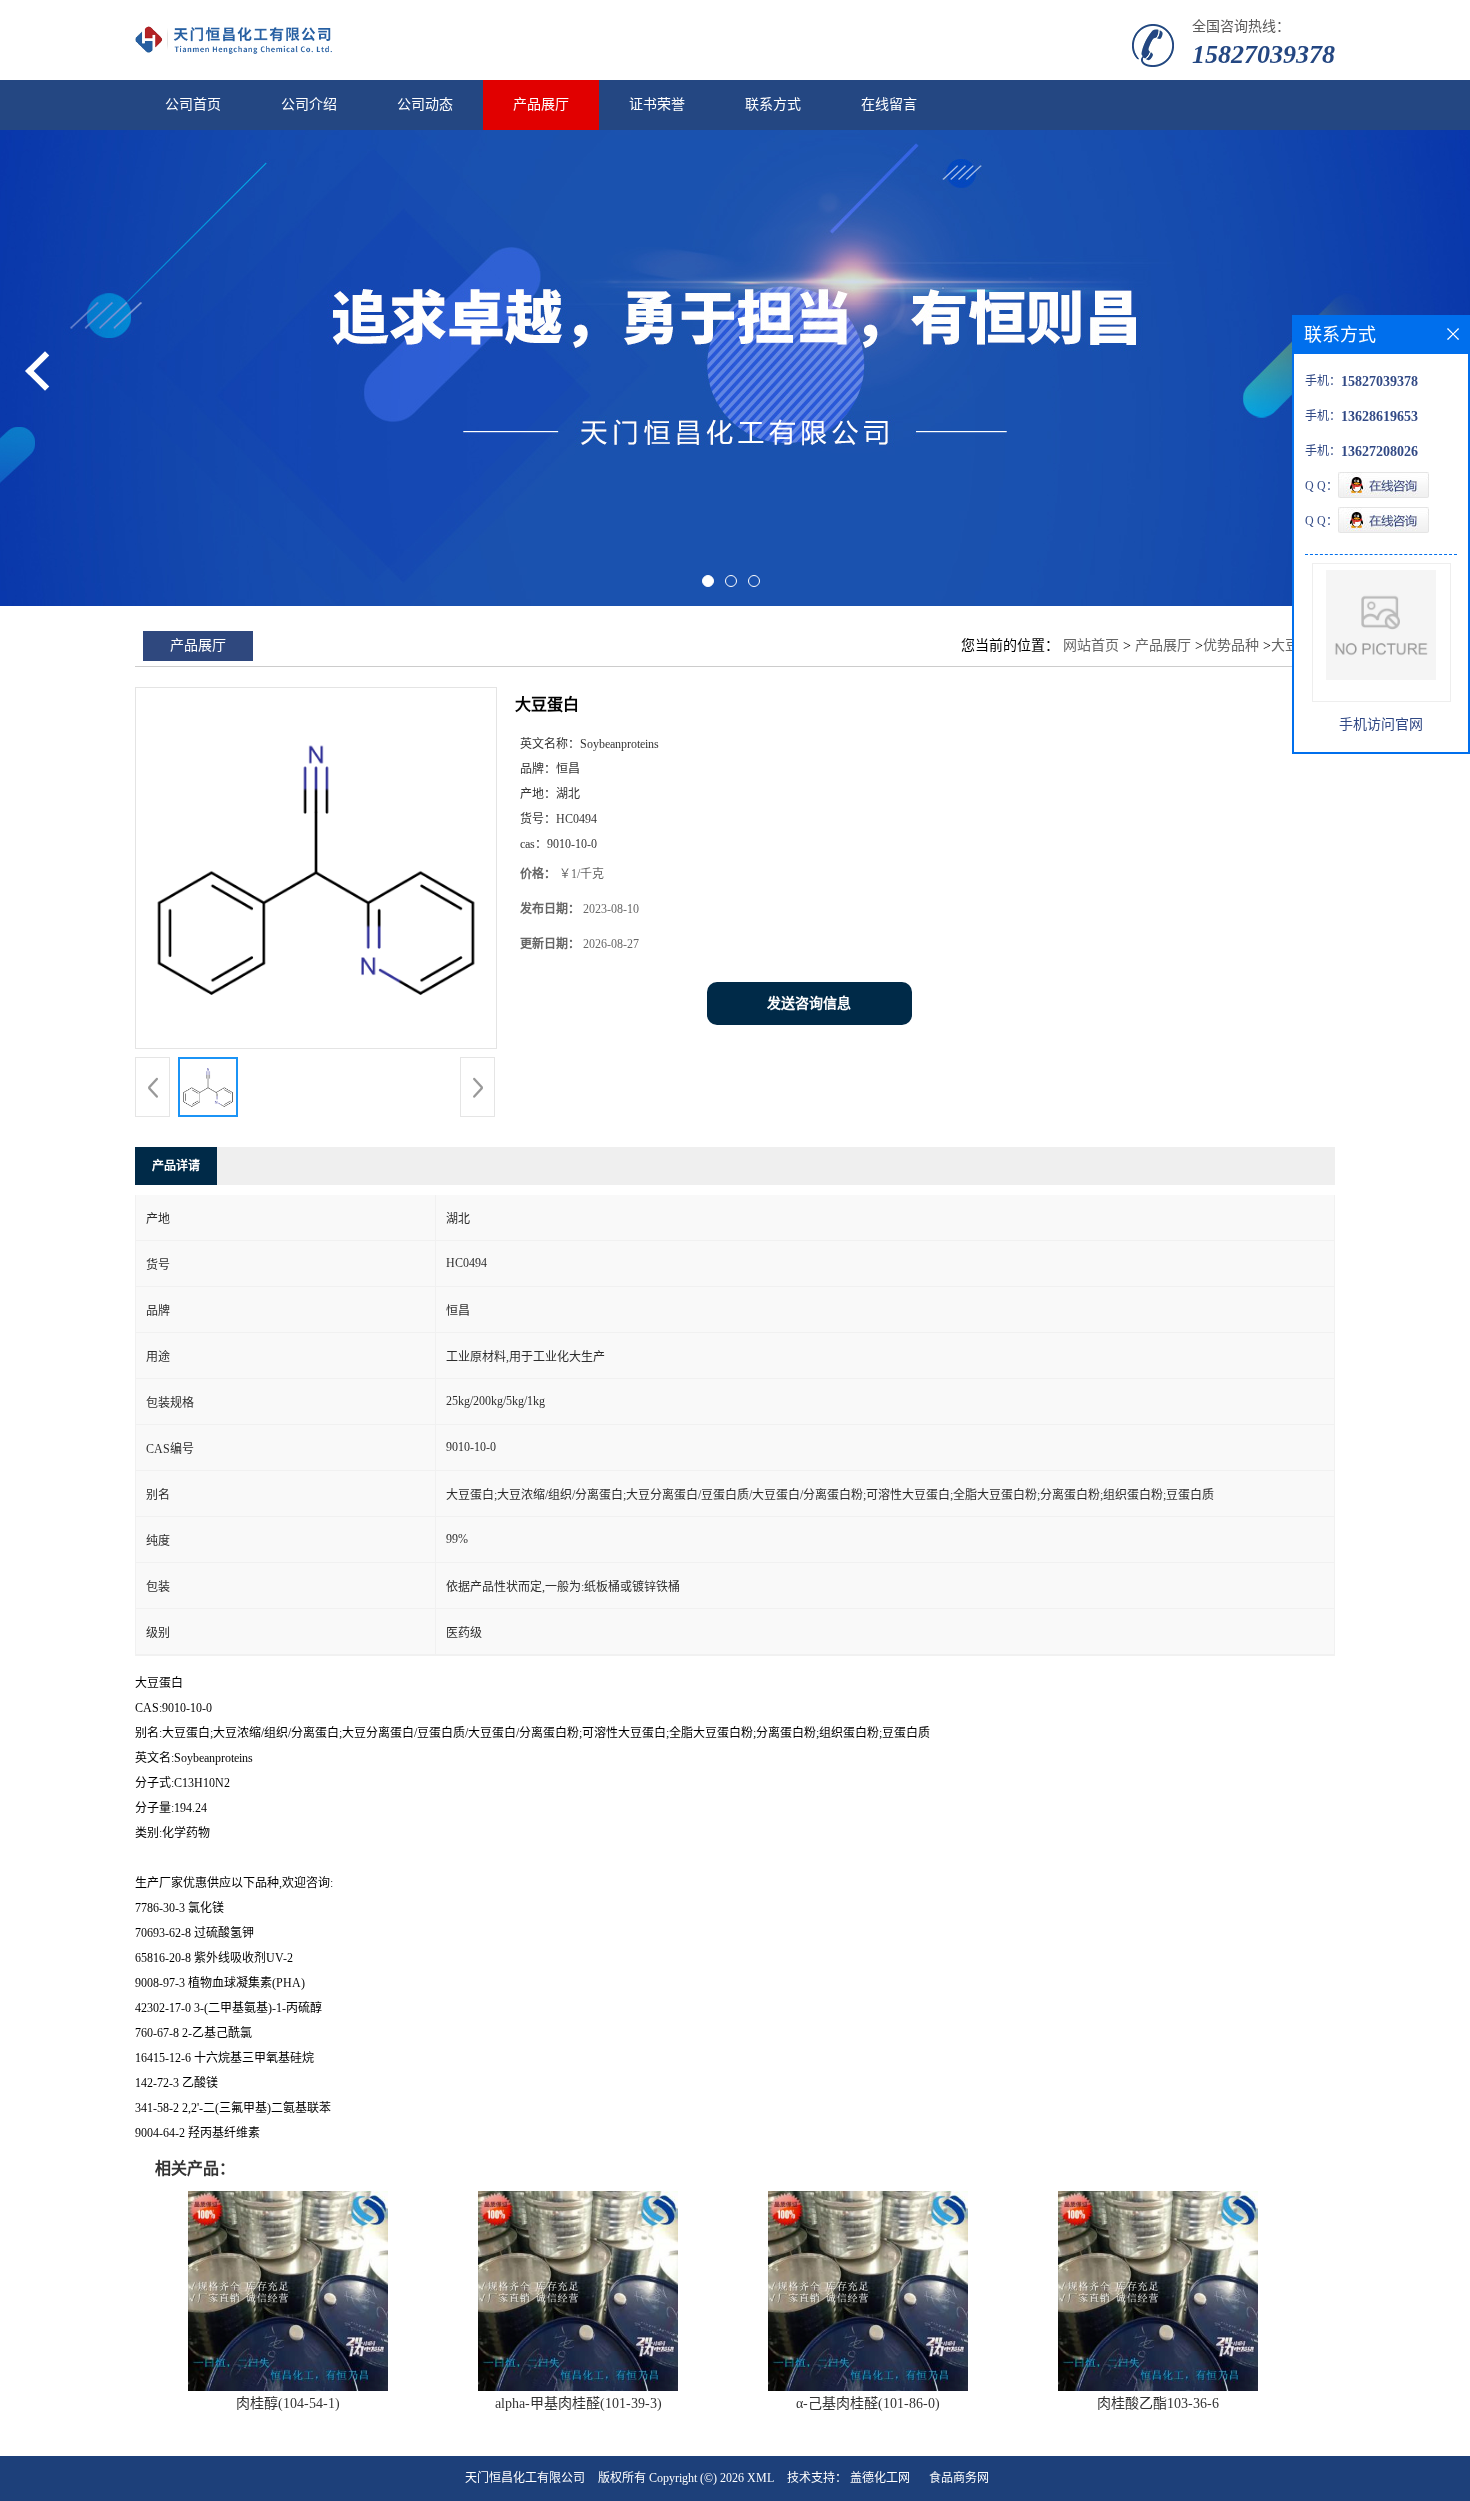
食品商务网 (959, 2478)
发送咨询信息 (809, 1003)
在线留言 (889, 104)
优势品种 (1231, 645)
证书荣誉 (657, 104)
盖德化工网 (880, 2478)
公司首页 (193, 104)
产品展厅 (541, 104)
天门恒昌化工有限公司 (525, 2478)
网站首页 (1091, 645)
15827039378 (1263, 54)
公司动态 (425, 104)
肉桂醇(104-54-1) (288, 2403)
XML (760, 2478)
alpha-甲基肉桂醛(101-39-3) (578, 2403)
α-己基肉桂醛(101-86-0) (868, 2403)
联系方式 (773, 104)
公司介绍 (309, 104)
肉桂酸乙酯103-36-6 (1158, 2403)
